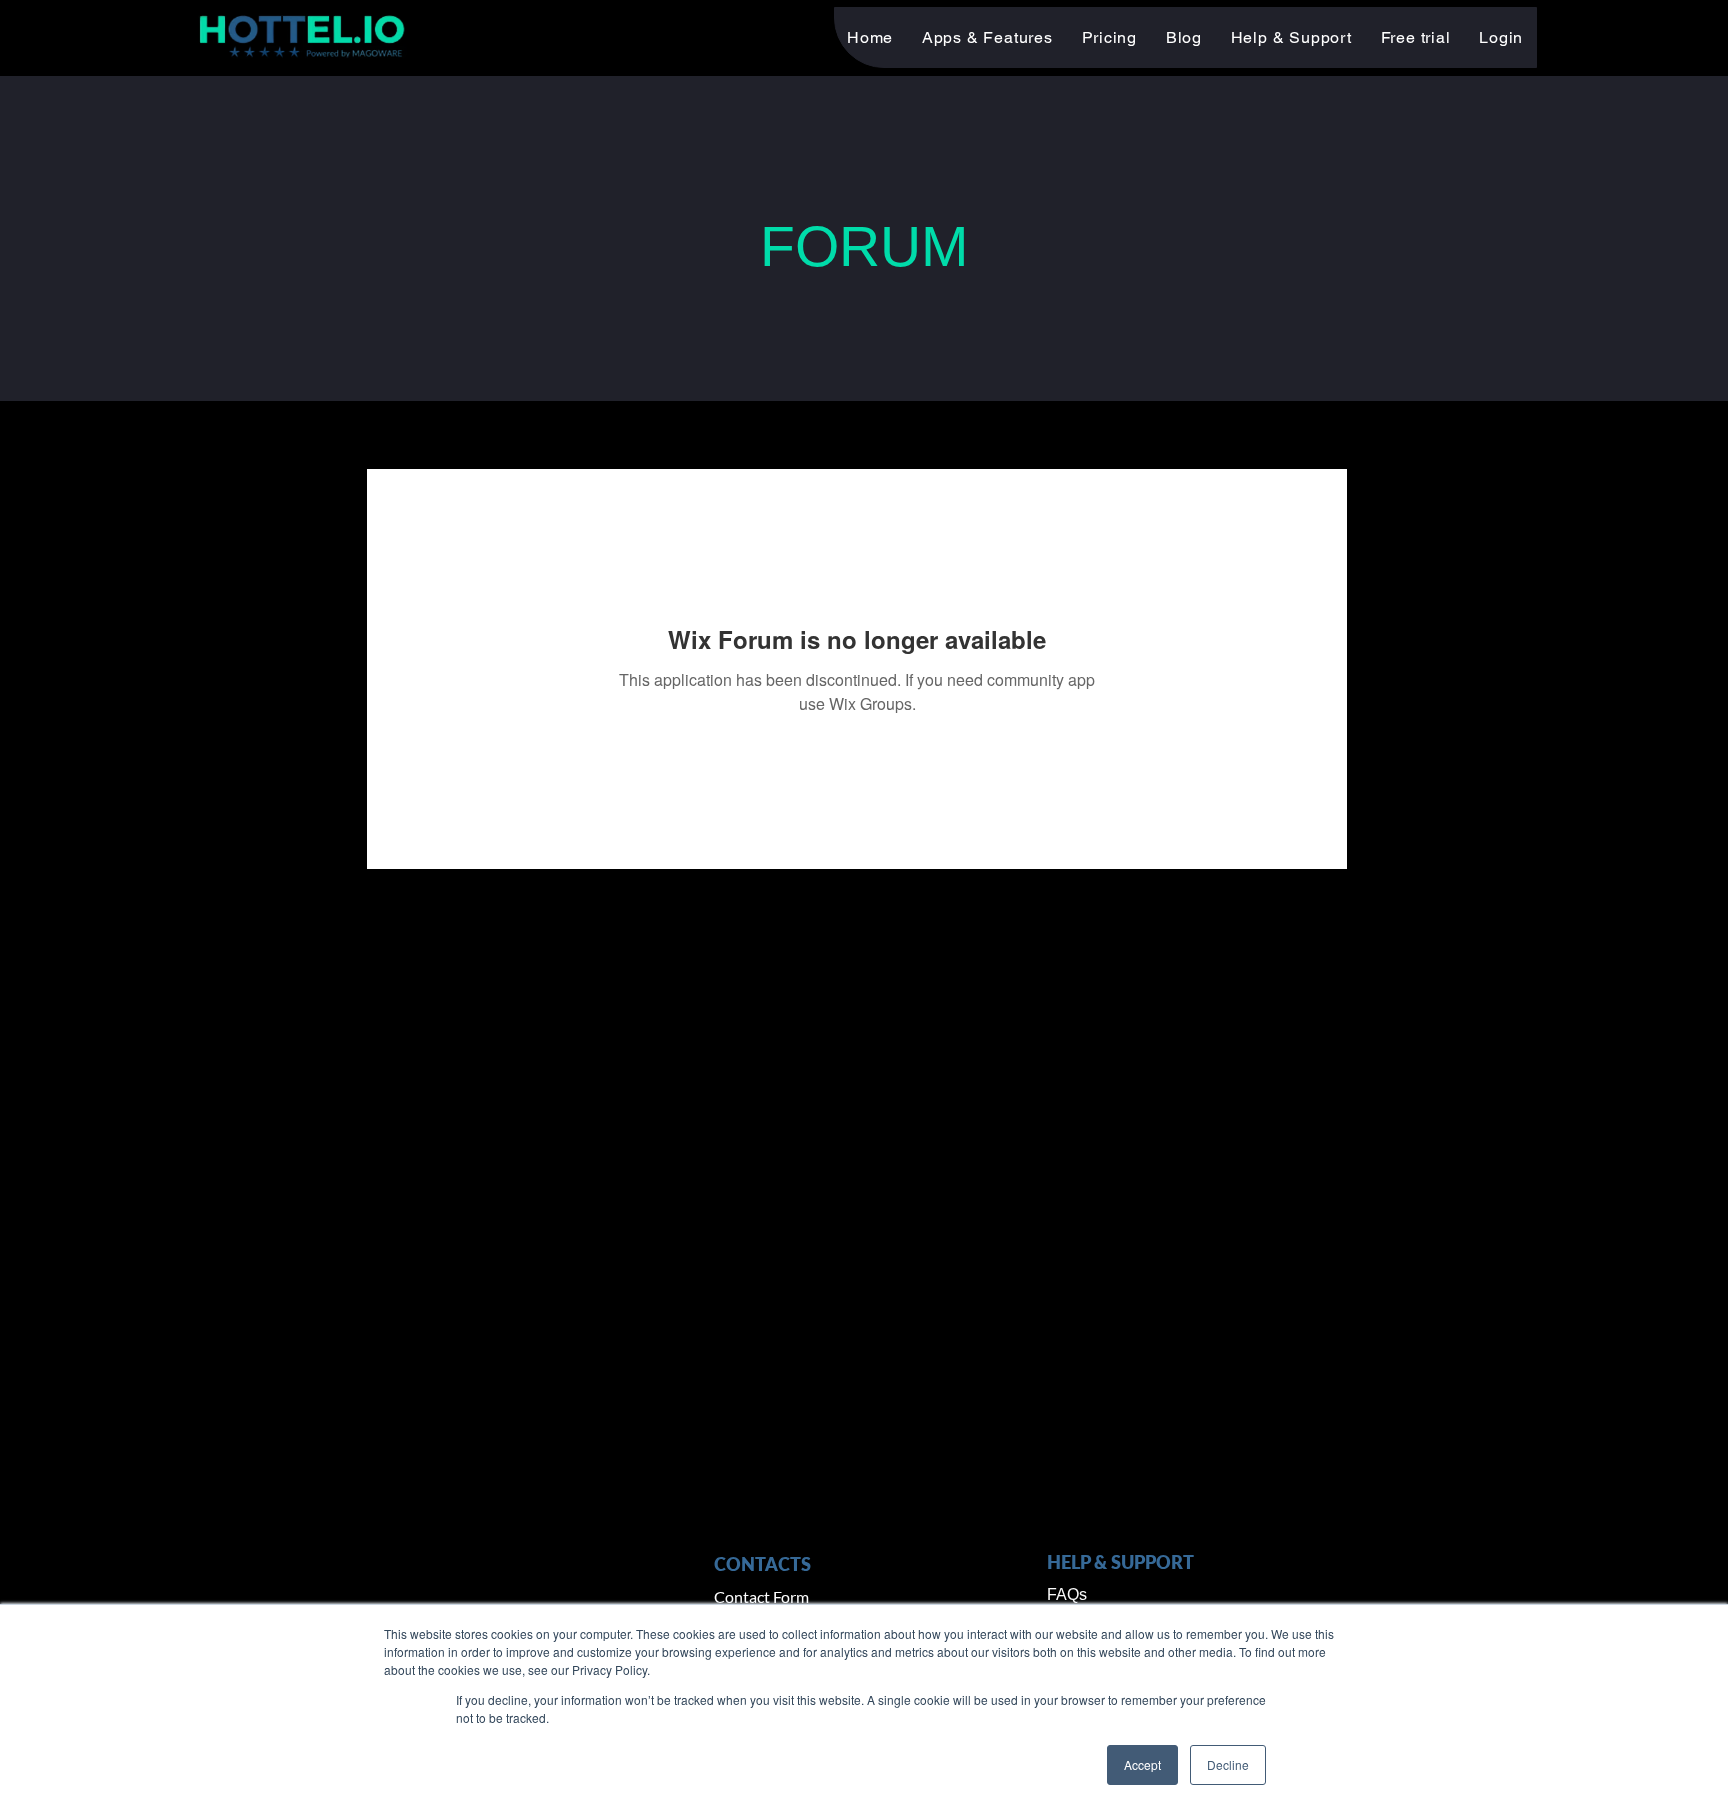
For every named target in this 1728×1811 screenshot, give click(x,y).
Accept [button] (1142, 1764)
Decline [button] (1228, 1764)
